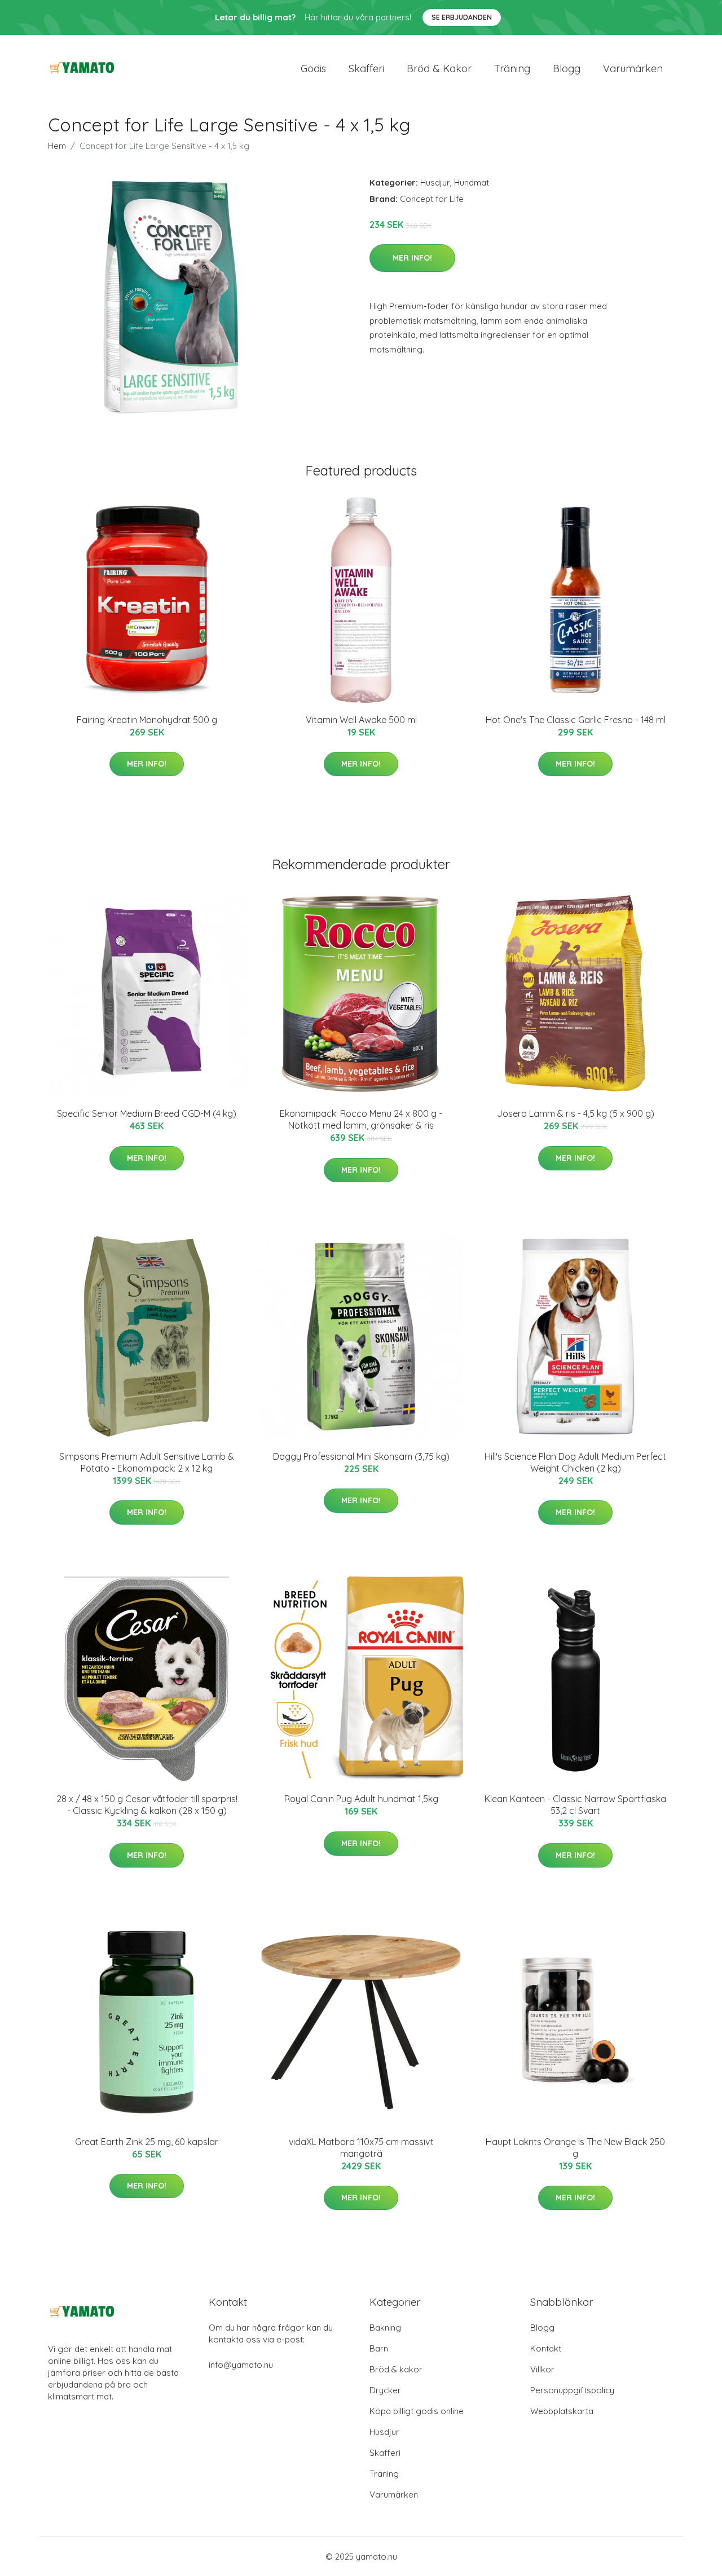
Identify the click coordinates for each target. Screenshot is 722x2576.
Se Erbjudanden (462, 17)
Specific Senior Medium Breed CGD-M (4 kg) (147, 1113)
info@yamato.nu (241, 2365)
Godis (313, 69)
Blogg (567, 69)
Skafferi (366, 69)
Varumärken (633, 69)
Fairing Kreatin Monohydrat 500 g (147, 720)
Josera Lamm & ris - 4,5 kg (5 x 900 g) (576, 1113)
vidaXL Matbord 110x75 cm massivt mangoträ (361, 2148)
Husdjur (435, 182)
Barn (379, 2348)
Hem (57, 146)
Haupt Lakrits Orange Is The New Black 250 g (575, 2148)
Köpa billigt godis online (417, 2411)
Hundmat (472, 182)
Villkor (542, 2369)
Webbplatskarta (562, 2411)
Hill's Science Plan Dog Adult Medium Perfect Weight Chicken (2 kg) (575, 1462)
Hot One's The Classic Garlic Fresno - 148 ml (576, 720)
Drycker (385, 2390)
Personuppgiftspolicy (572, 2390)
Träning (512, 69)
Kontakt (546, 2348)
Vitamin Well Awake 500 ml (361, 720)
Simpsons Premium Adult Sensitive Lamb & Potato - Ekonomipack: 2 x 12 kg (147, 1462)
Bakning (385, 2328)
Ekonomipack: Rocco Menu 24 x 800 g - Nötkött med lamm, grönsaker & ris (361, 1119)
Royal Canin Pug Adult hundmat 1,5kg (361, 1799)
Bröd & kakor (439, 69)
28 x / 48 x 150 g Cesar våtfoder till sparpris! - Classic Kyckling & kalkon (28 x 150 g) (147, 1805)
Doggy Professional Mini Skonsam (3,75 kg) (361, 1456)
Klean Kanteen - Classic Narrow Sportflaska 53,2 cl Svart (575, 1805)
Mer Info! (412, 258)
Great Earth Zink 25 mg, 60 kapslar (147, 2142)
